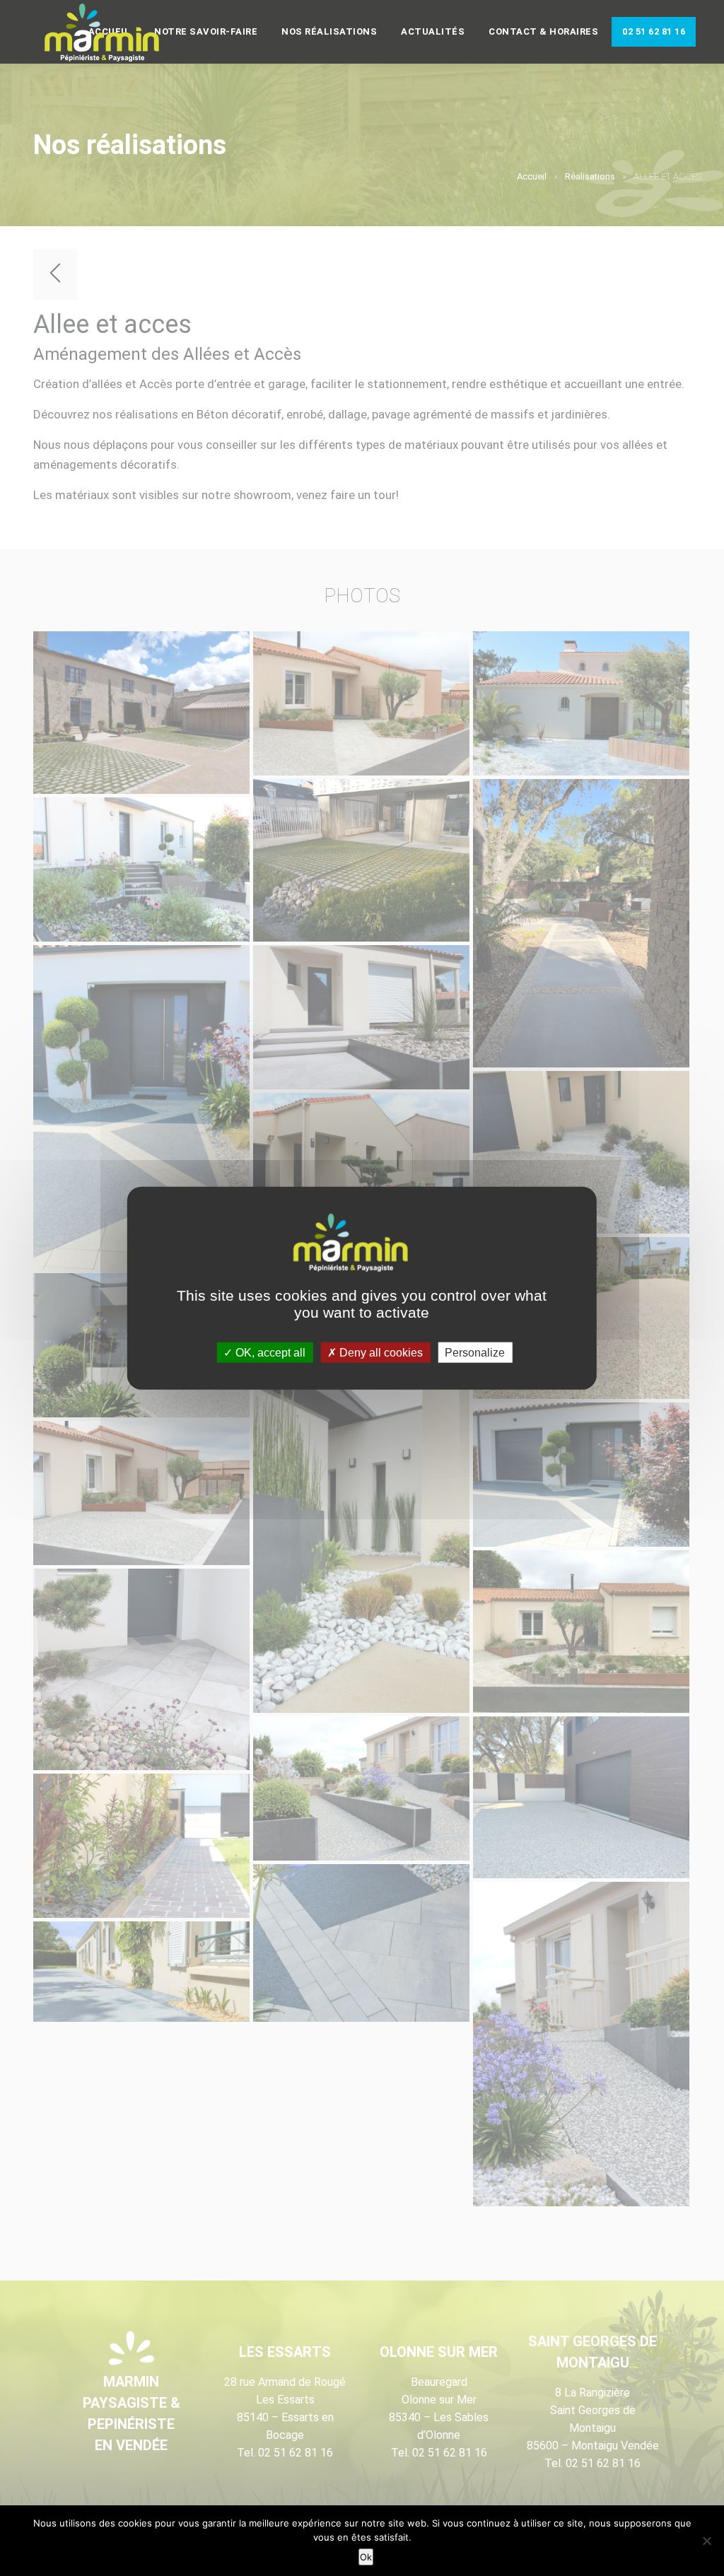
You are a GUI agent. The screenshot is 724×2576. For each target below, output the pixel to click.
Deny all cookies (380, 1352)
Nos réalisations (329, 31)
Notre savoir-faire (206, 31)
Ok (366, 2557)
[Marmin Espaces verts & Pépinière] (113, 33)
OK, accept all (269, 1352)
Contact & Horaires (543, 31)
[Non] (706, 2541)
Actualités (433, 31)
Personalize (475, 1352)
